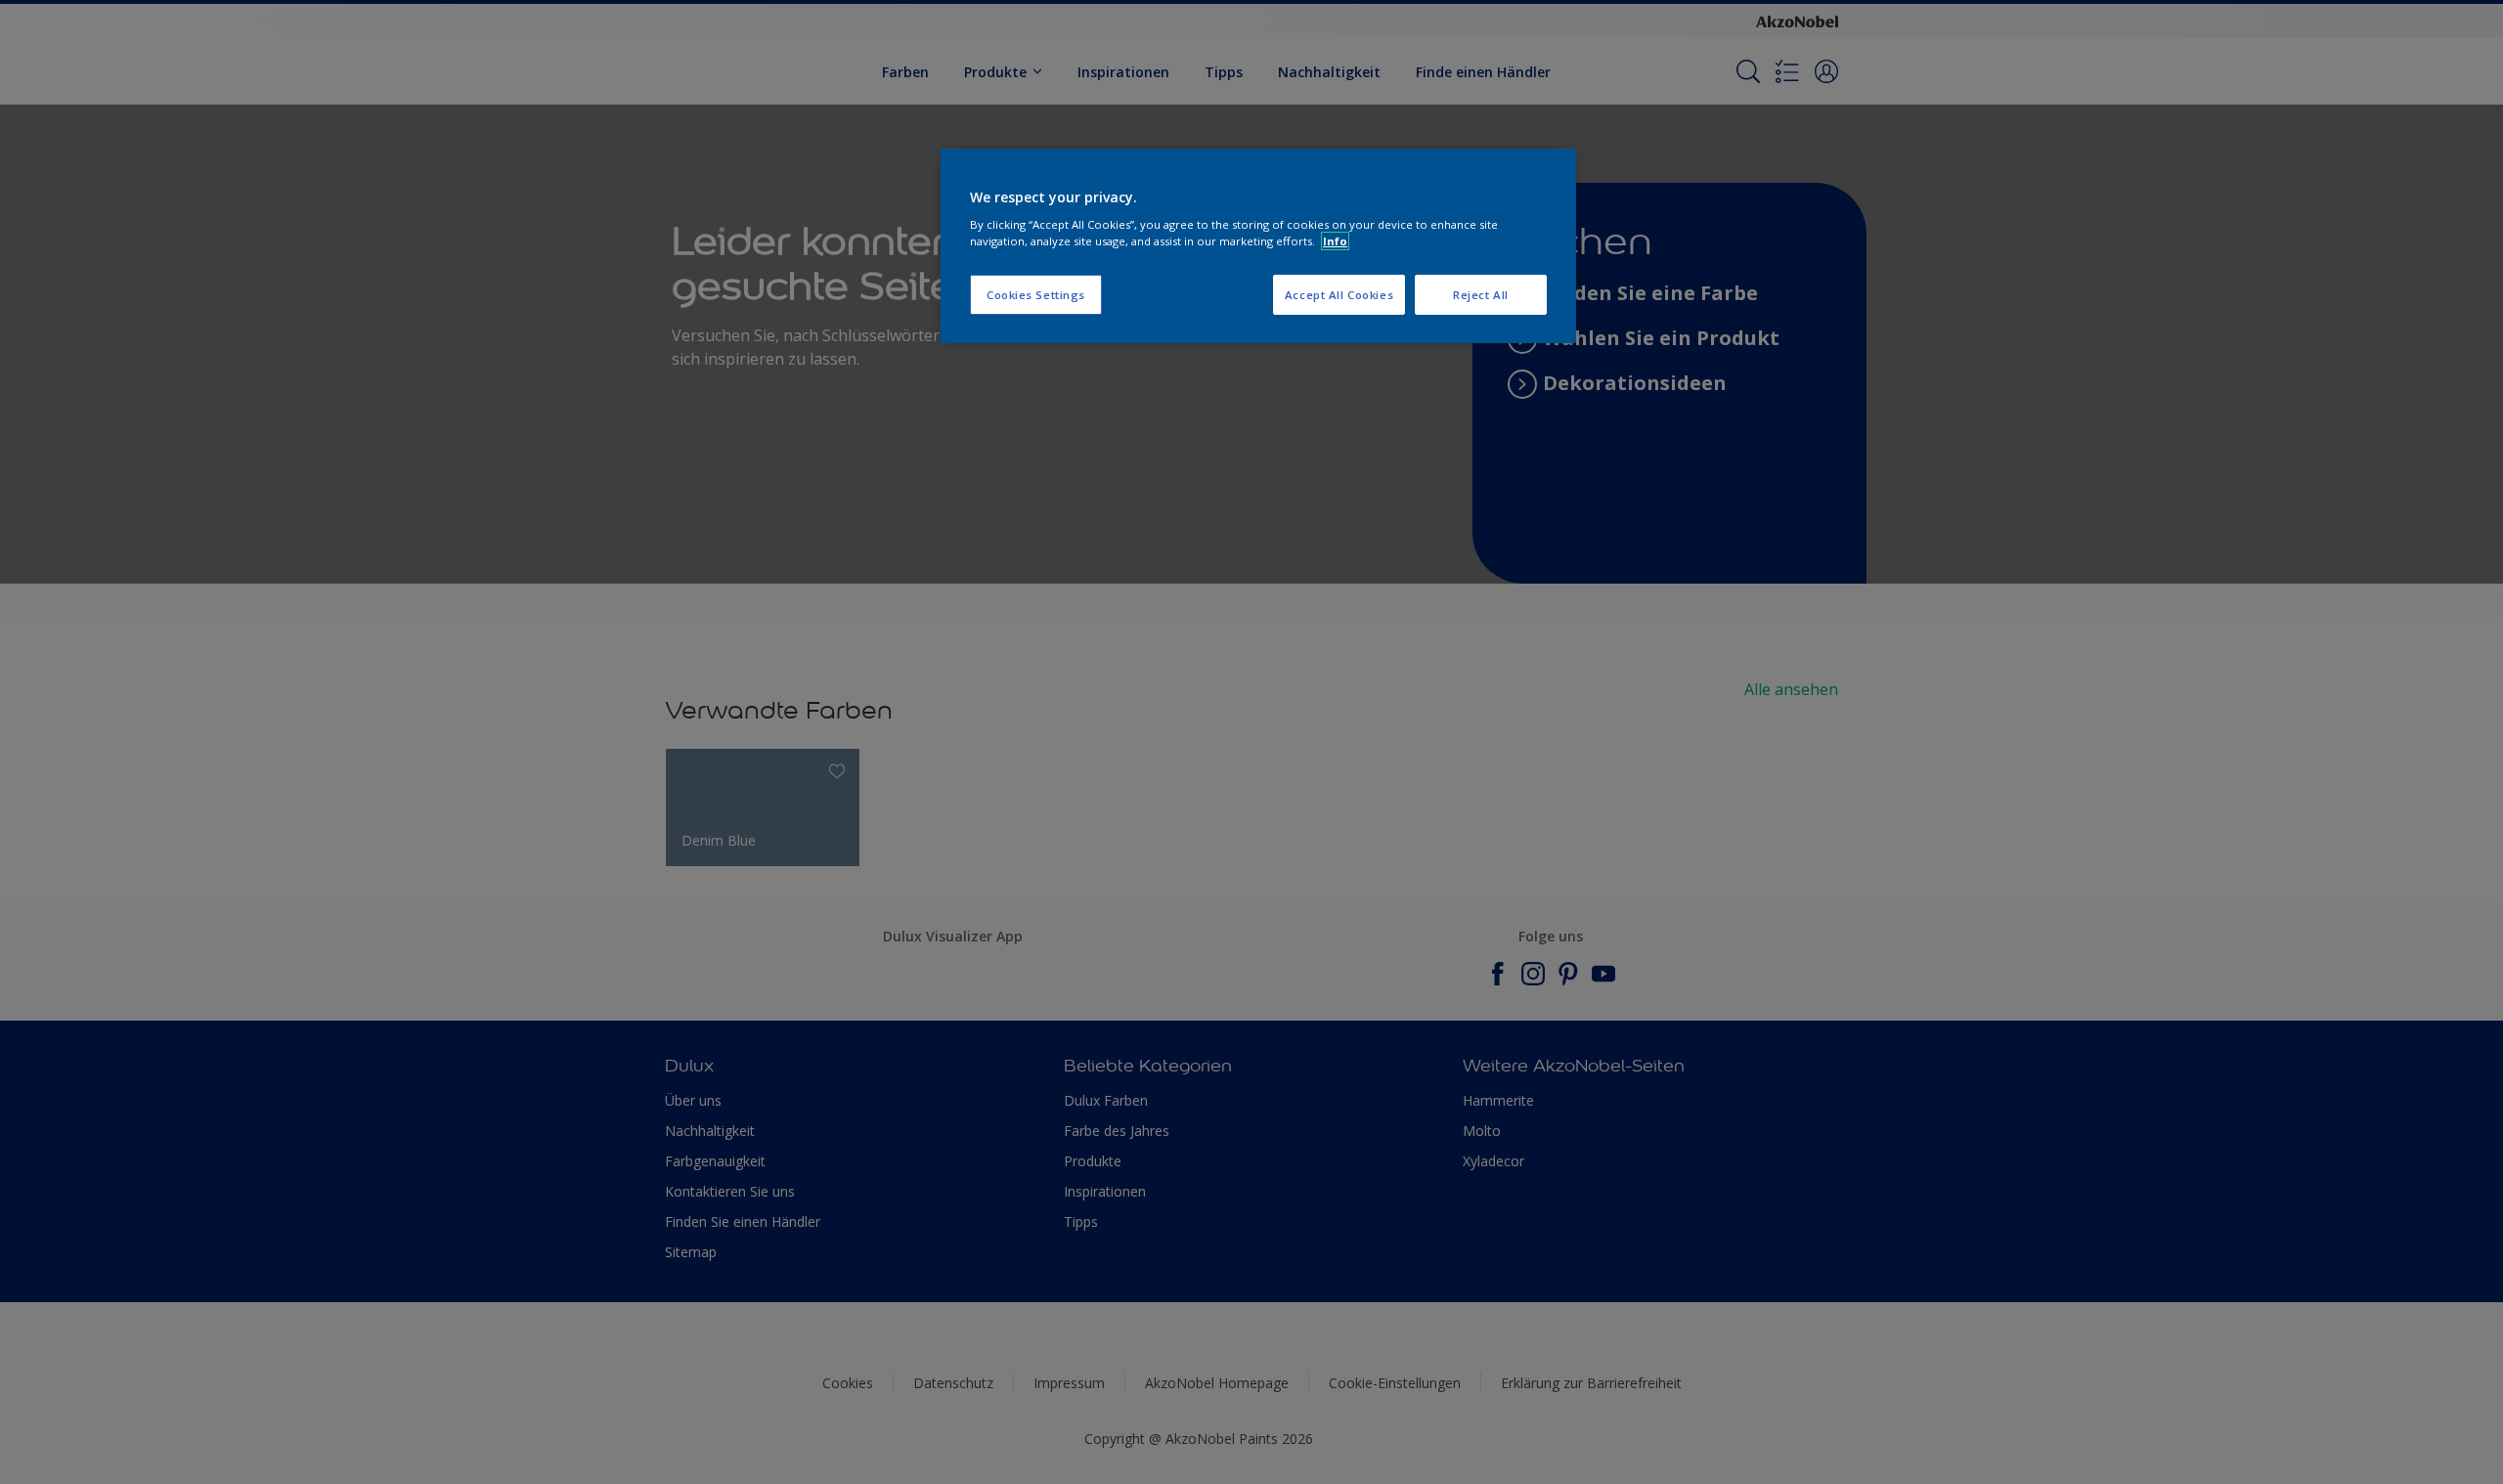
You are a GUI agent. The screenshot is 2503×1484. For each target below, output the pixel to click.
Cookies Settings (1036, 295)
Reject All (1481, 295)
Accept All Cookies (1339, 295)
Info (1335, 241)
